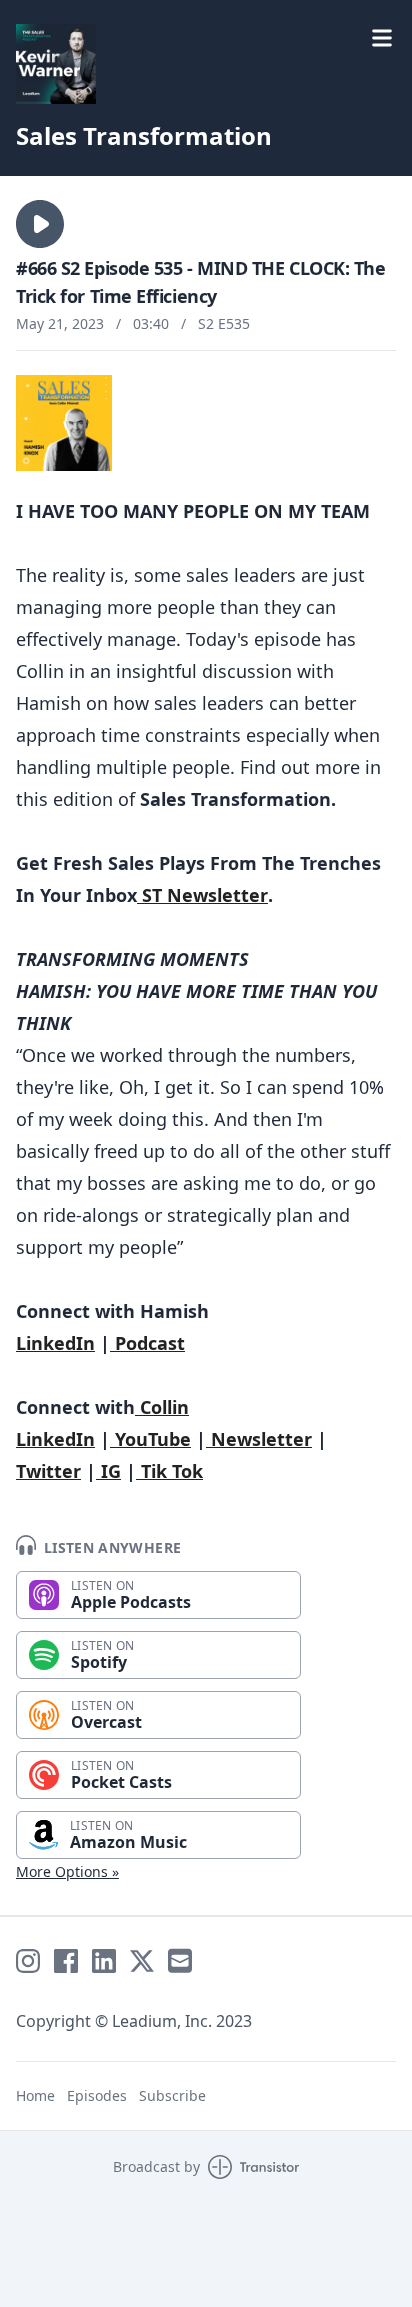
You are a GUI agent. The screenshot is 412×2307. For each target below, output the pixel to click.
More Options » (67, 1871)
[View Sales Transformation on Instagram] (28, 1961)
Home (35, 2095)
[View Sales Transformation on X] (142, 1961)
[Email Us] (180, 1961)
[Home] (56, 64)
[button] (40, 224)
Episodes (97, 2095)
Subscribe (172, 2095)
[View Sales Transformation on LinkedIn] (104, 1961)
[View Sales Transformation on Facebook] (66, 1961)
